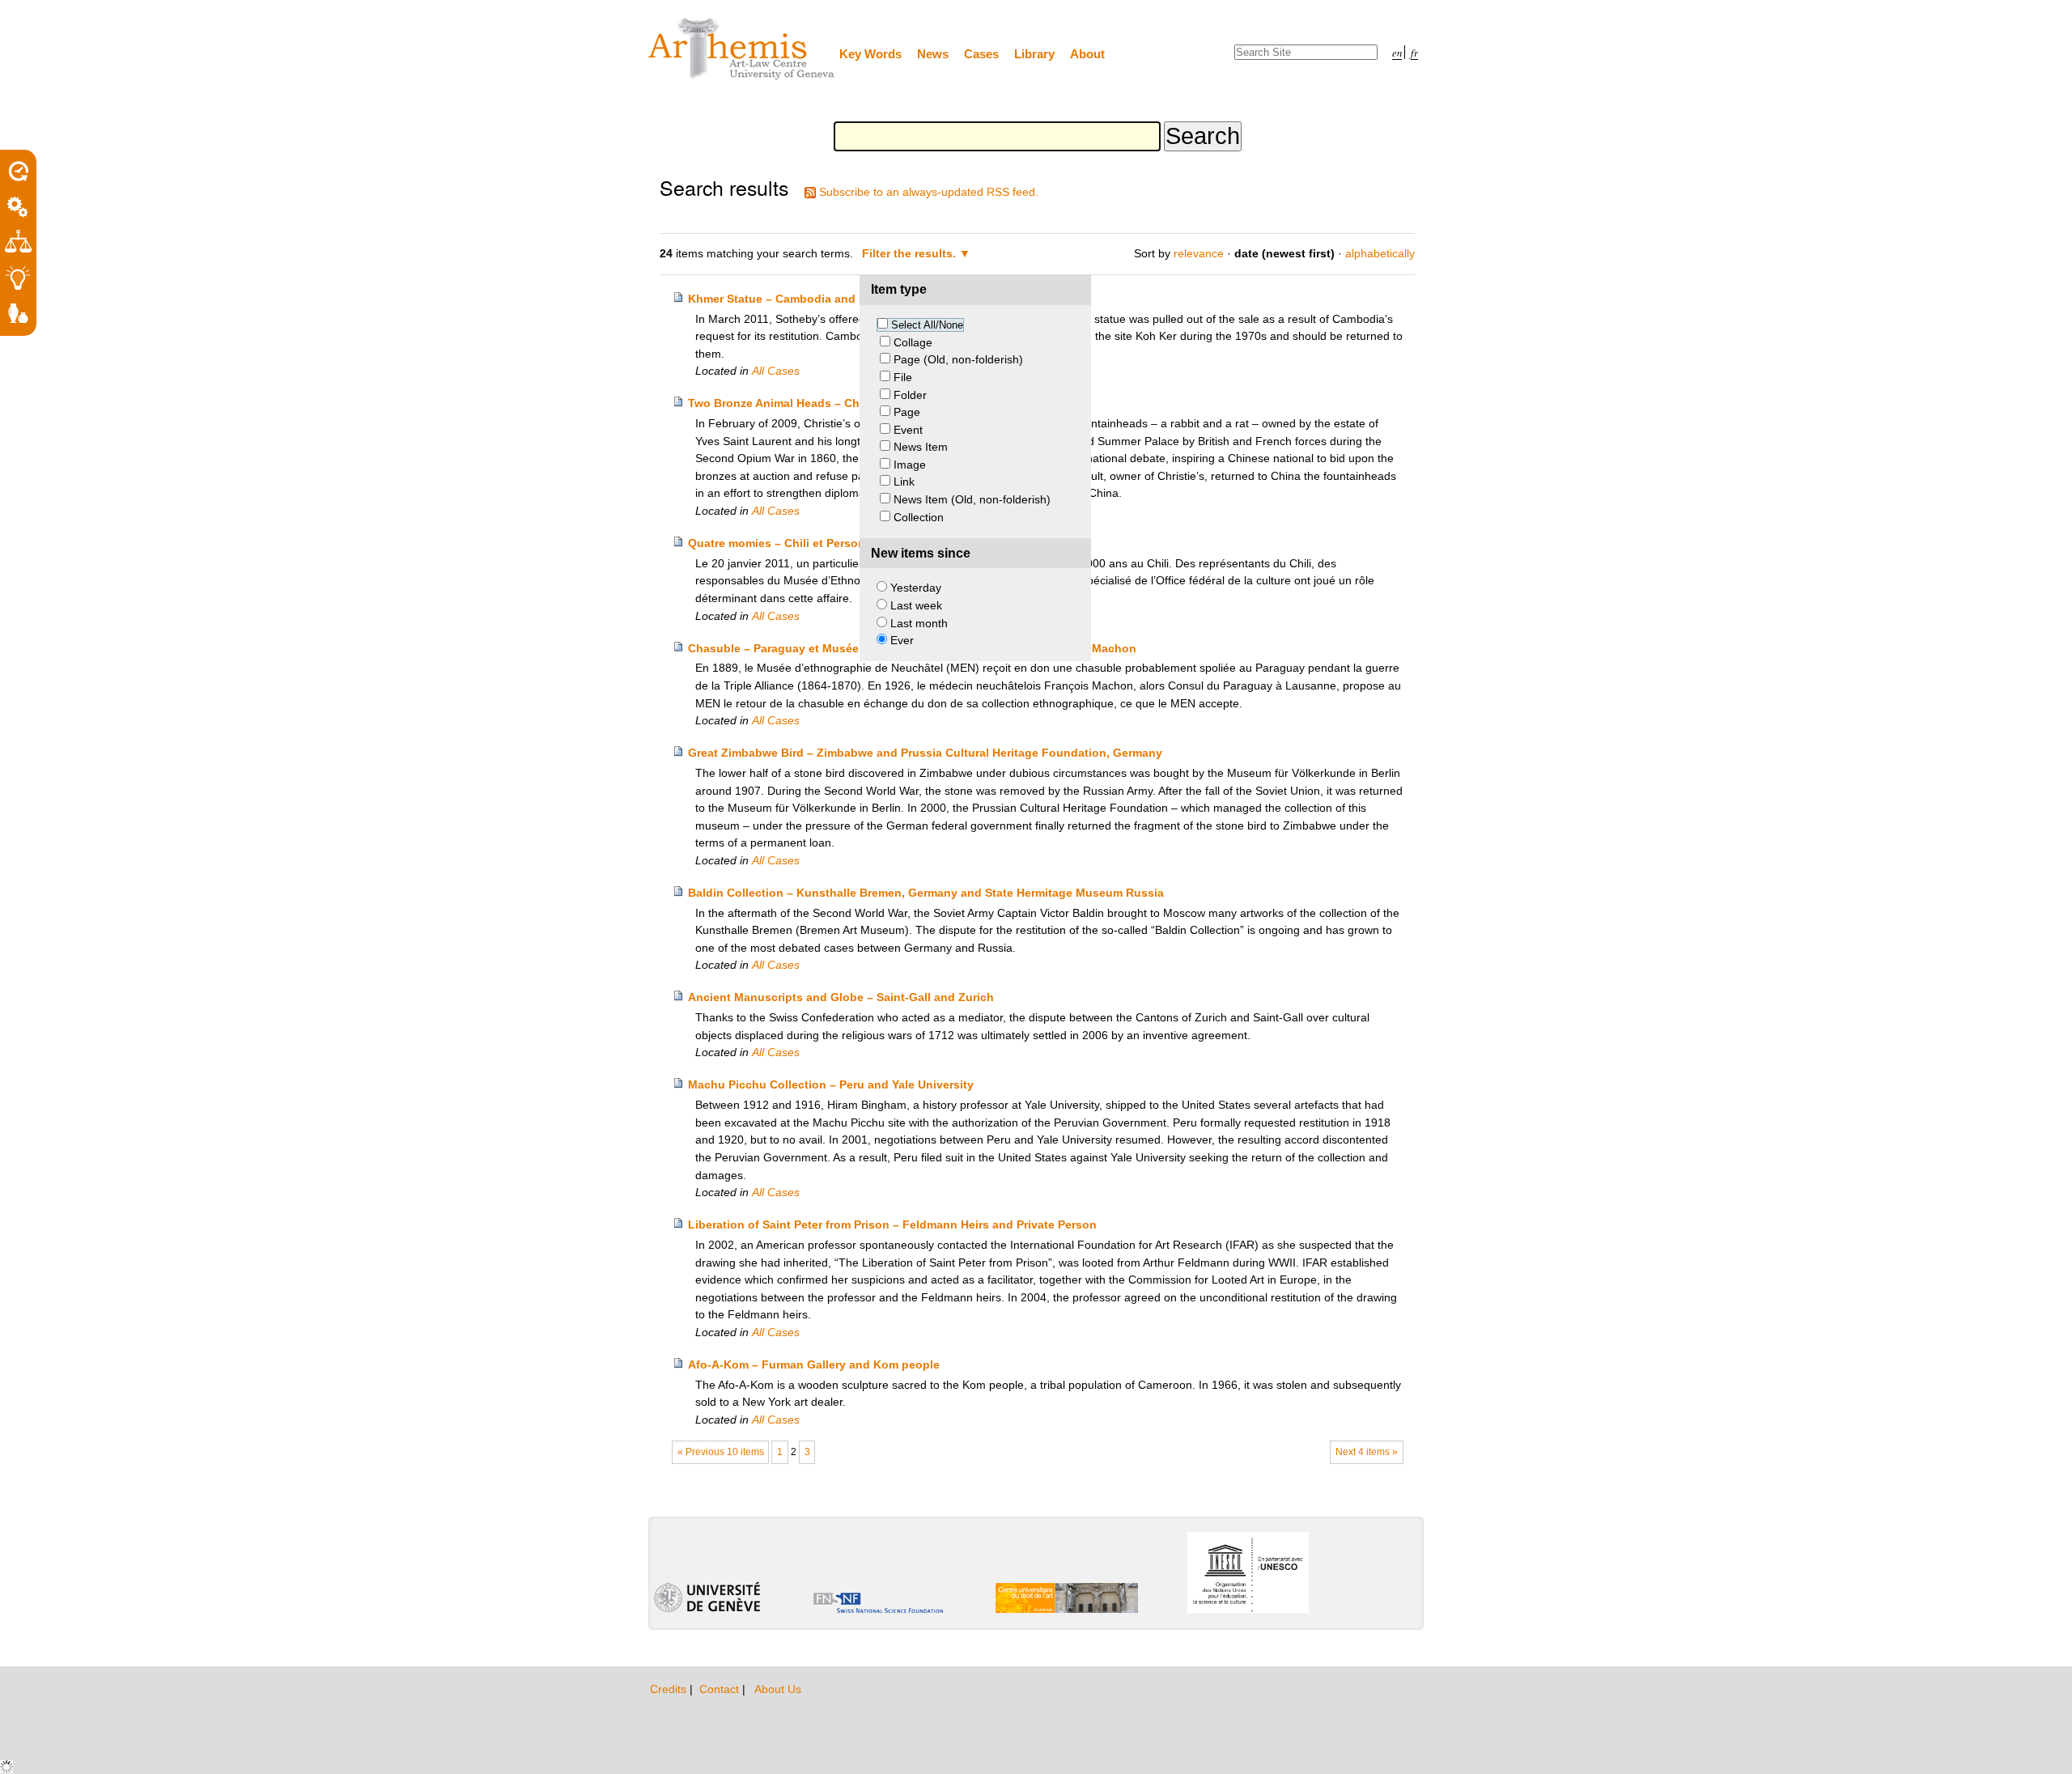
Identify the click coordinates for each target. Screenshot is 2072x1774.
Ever (902, 640)
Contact (721, 1689)
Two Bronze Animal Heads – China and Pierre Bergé (830, 403)
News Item (921, 447)
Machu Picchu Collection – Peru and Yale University (831, 1084)
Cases (981, 54)
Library (1034, 54)
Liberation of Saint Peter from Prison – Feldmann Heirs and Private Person (892, 1224)
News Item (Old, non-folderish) (972, 499)
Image (910, 465)
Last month (919, 623)
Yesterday (916, 588)
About (1087, 54)
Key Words (870, 54)
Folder (910, 395)
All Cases (776, 371)
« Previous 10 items (721, 1452)
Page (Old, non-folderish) (958, 359)
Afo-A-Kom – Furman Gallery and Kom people (814, 1364)
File (903, 377)
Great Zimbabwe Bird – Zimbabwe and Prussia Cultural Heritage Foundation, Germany (925, 753)
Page (907, 412)
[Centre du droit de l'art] (742, 50)
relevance (1199, 253)
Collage (913, 342)
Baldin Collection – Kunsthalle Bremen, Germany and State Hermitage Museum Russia (926, 893)
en (1397, 52)
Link (904, 482)
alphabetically (1380, 253)
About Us (778, 1689)
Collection (919, 517)
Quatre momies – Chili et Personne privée (802, 543)
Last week (916, 605)
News (933, 54)
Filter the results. (911, 253)
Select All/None (927, 325)
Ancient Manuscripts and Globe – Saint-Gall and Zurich (841, 997)
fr (1414, 52)
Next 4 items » (1367, 1452)
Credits (670, 1689)
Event (908, 430)
